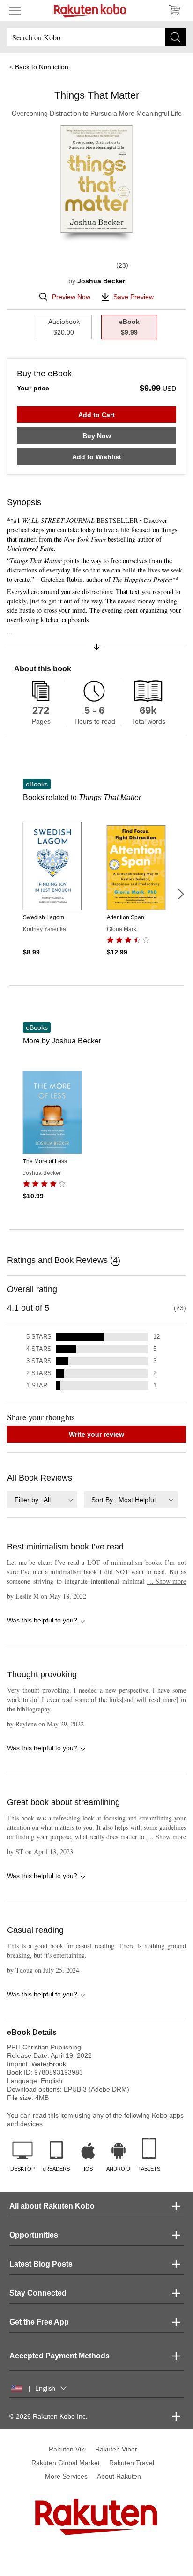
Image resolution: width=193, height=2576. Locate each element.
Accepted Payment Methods (59, 2356)
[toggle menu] (15, 10)
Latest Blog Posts (41, 2264)
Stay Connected (38, 2293)
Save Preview (134, 297)
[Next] (180, 894)
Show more (167, 1581)
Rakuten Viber (116, 2449)
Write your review (96, 1434)
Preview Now (71, 297)
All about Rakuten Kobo (52, 2206)
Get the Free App (39, 2322)
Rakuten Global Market (66, 2463)
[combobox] (42, 1500)
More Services (66, 2476)
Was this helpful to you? (42, 1620)
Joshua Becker (101, 281)
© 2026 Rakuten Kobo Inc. (48, 2416)
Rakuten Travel (132, 2463)
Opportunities (34, 2235)
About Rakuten (119, 2476)
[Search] (175, 37)
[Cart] (174, 10)
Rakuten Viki (67, 2449)
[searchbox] (96, 37)
